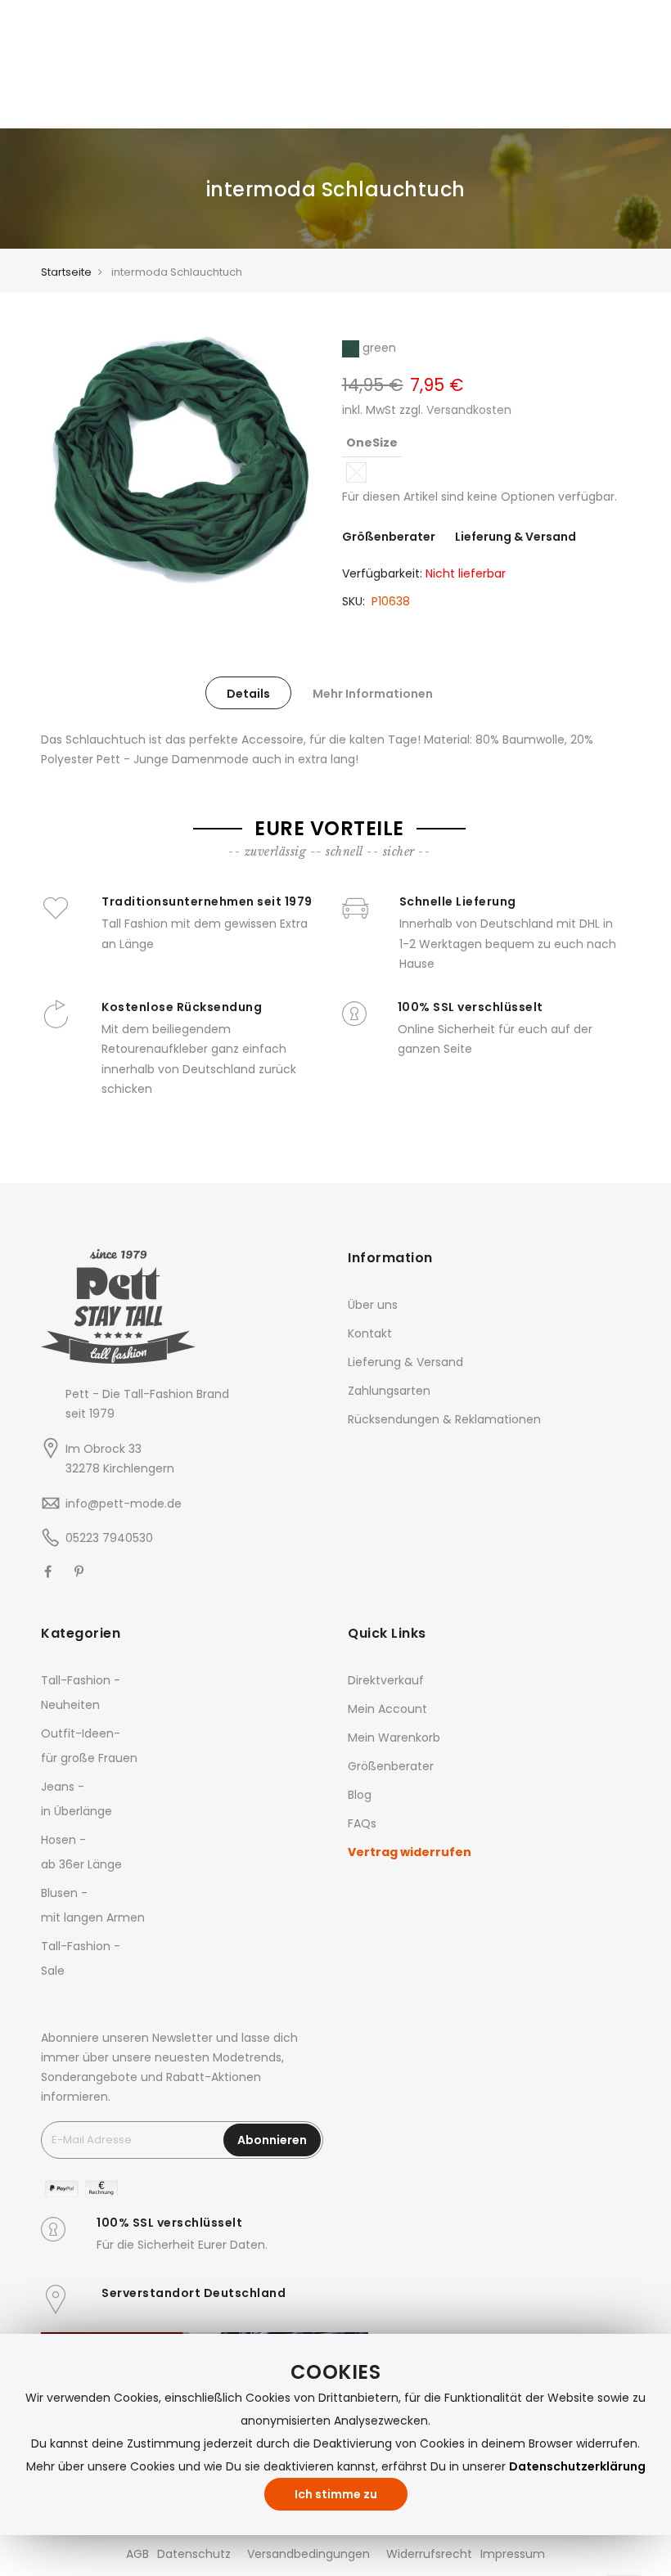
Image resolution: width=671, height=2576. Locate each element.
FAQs (362, 1823)
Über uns (373, 1305)
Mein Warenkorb (394, 1738)
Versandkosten (469, 410)
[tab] (248, 693)
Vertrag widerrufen (410, 1852)
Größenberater (389, 537)
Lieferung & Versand (516, 537)
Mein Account (387, 1709)
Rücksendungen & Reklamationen (444, 1419)
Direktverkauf (386, 1680)
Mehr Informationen (373, 694)
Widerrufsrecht (429, 2554)
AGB (137, 2554)
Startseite (66, 272)
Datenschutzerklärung (577, 2466)
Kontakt (370, 1333)
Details (248, 694)
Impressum (513, 2554)
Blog (360, 1795)
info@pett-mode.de (124, 1504)
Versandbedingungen (308, 2554)
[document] (335, 2434)
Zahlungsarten (389, 1391)
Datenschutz (194, 2554)
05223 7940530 (109, 1538)
